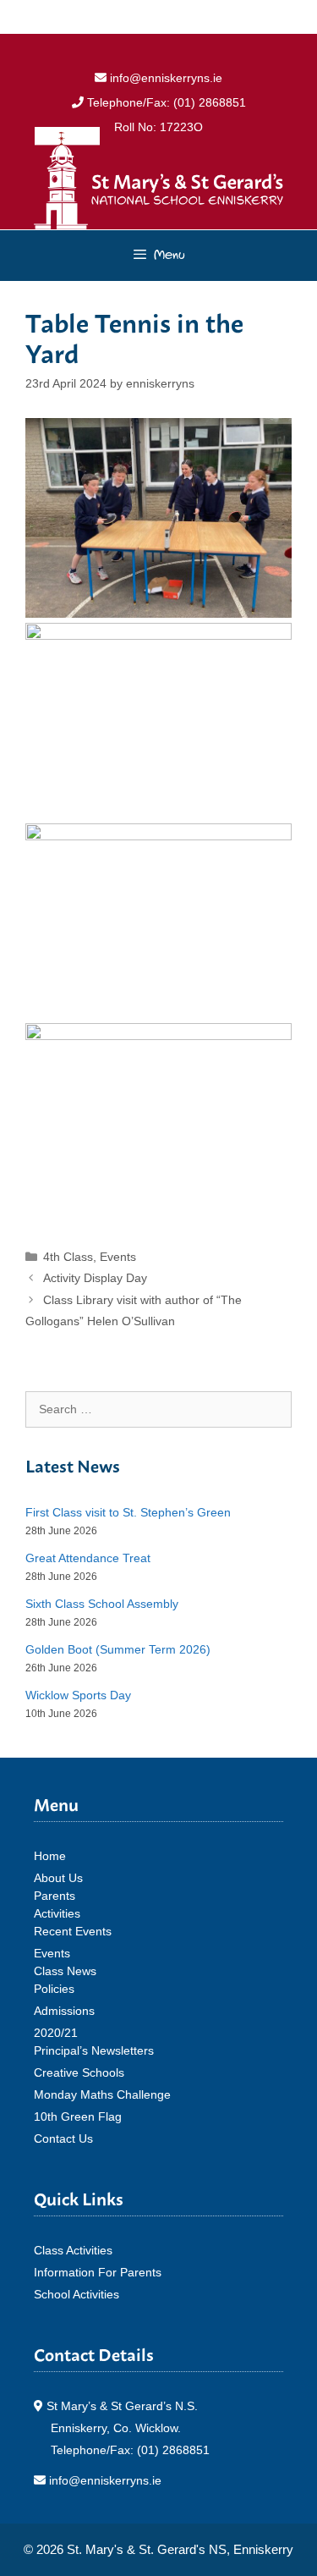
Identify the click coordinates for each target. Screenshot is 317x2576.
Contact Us (63, 2138)
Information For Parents (98, 2272)
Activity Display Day (95, 1278)
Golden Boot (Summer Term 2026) (118, 1649)
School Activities (77, 2294)
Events (118, 1257)
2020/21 (56, 2033)
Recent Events (73, 1931)
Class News (65, 1971)
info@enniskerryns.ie (164, 78)
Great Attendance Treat (88, 1558)
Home (50, 1856)
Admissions (64, 2011)
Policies (54, 1989)
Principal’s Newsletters (94, 2050)
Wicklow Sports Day (78, 1695)
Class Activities (73, 2250)
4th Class (68, 1257)
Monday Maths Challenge (102, 2094)
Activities (57, 1913)
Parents (55, 1896)
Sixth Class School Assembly (102, 1604)
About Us (58, 1878)
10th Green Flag (78, 2116)
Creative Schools (79, 2072)
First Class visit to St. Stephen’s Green (128, 1512)
